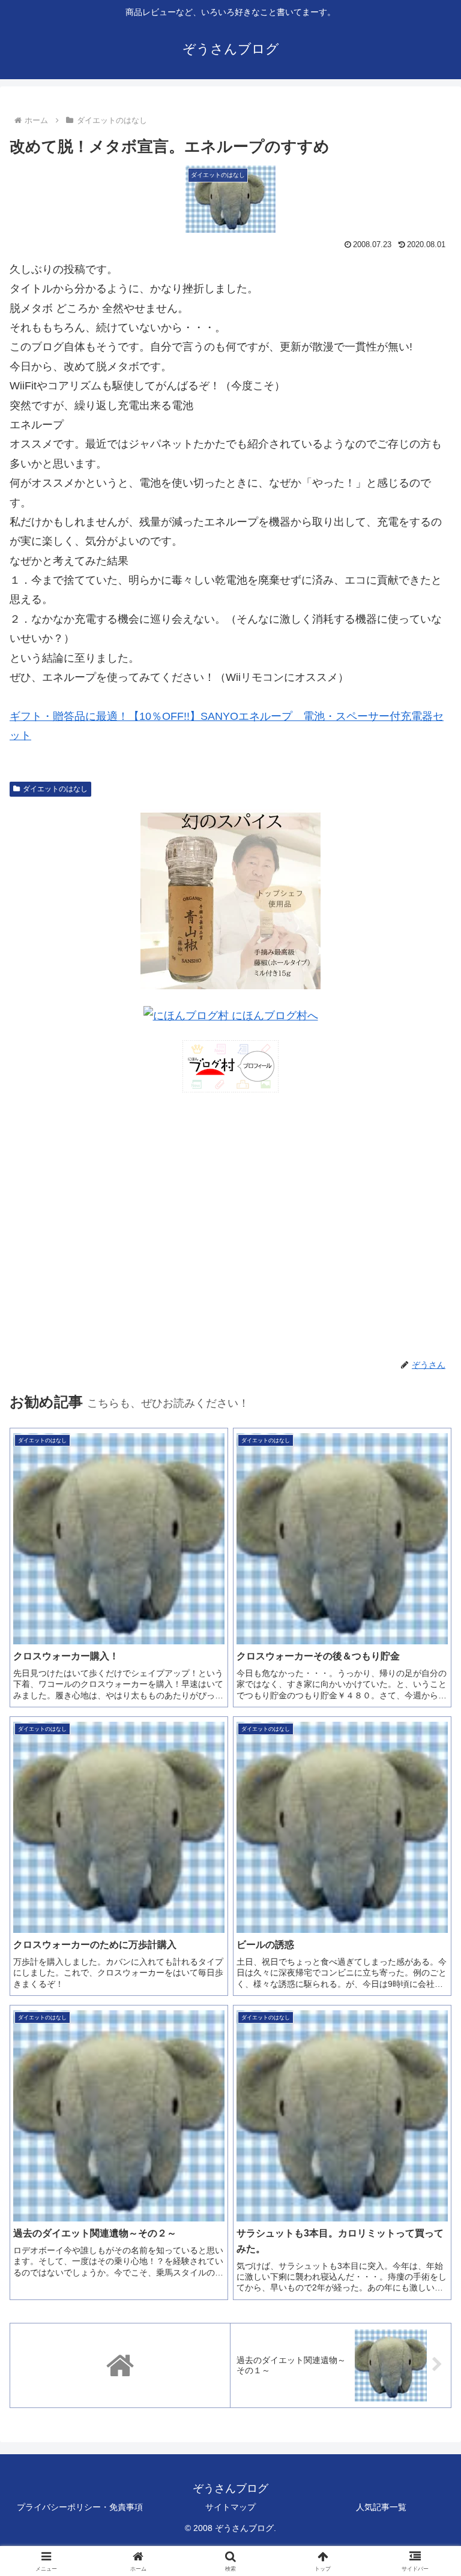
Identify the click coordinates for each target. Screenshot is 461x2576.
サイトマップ (230, 2507)
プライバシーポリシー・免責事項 (80, 2507)
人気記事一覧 (381, 2507)
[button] (426, 1918)
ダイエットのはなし (55, 789)
